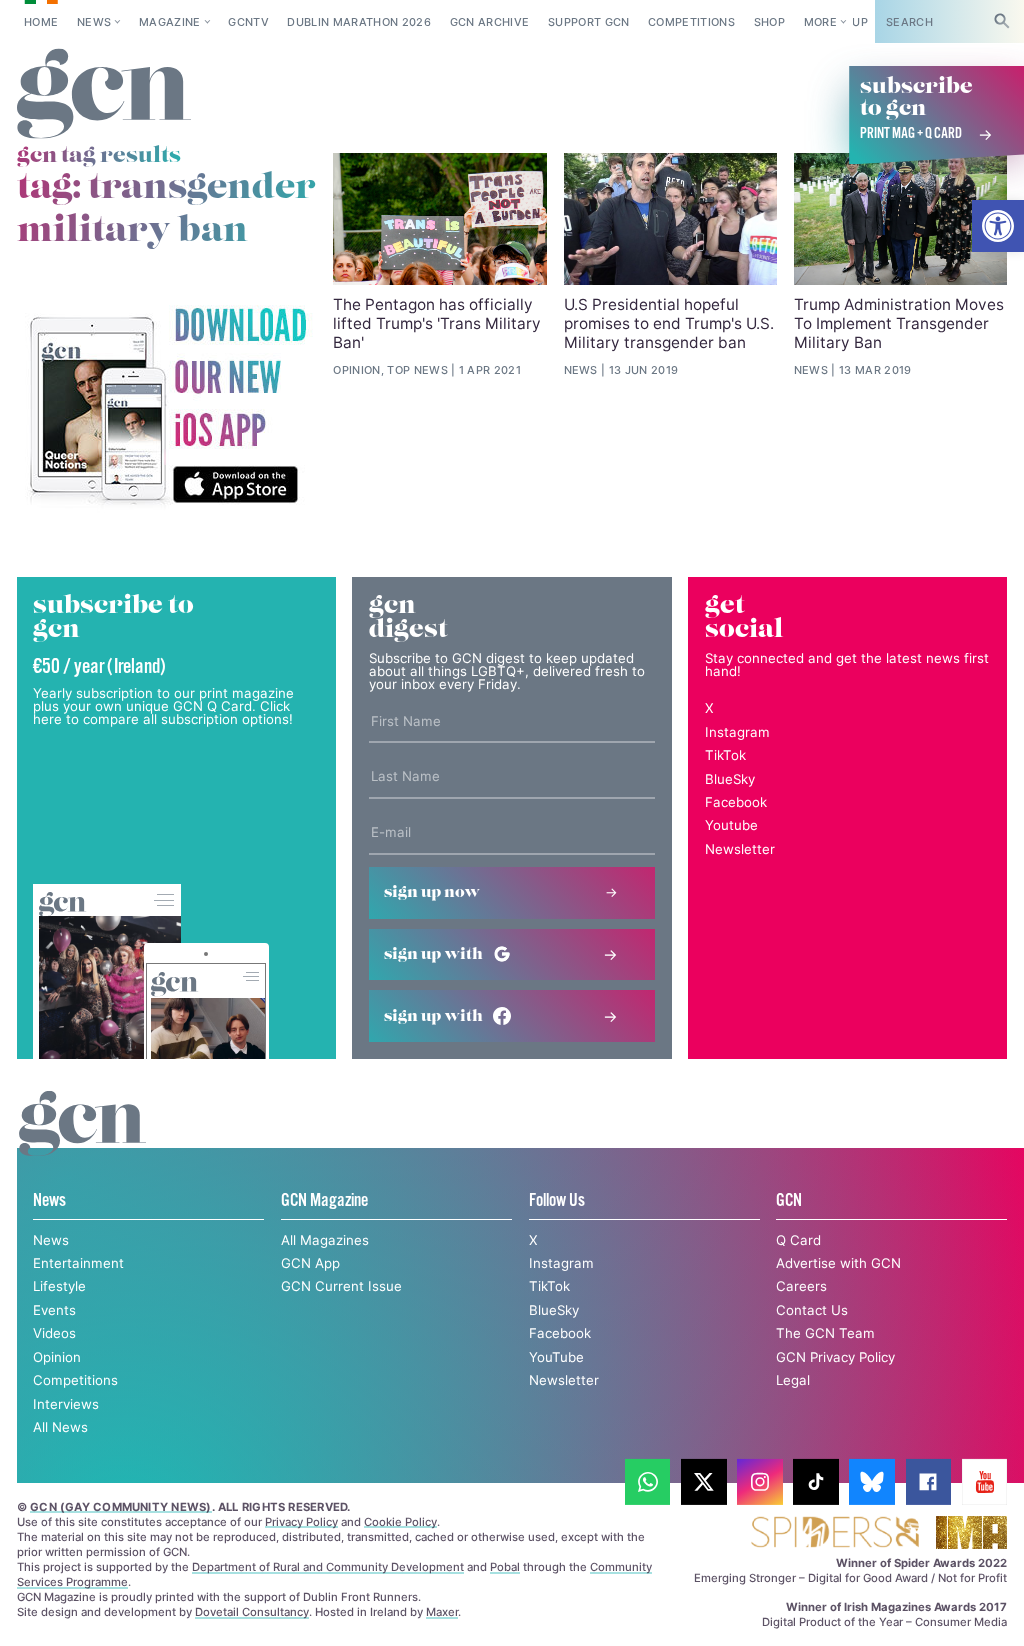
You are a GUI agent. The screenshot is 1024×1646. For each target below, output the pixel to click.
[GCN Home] (104, 94)
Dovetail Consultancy (252, 1612)
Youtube (731, 825)
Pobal (505, 1567)
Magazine (170, 22)
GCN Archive (490, 22)
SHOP (769, 22)
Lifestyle (59, 1286)
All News (60, 1427)
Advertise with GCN (838, 1263)
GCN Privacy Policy (835, 1357)
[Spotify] (167, 407)
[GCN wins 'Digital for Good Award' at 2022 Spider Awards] (834, 1533)
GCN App (310, 1263)
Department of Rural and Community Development (328, 1567)
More (820, 22)
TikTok (725, 755)
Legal (793, 1380)
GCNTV (248, 22)
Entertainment (78, 1263)
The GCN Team (825, 1333)
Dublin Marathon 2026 (359, 22)
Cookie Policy (400, 1522)
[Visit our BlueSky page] (872, 1482)
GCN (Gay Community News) (120, 1507)
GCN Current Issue (341, 1286)
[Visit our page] (648, 1482)
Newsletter (740, 849)
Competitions (691, 22)
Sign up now (432, 892)
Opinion (57, 1357)
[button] (998, 226)
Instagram (737, 732)
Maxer (442, 1612)
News (94, 22)
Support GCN (589, 22)
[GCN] (82, 1141)
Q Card (798, 1240)
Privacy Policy (301, 1522)
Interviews (66, 1404)
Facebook (736, 802)
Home (41, 22)
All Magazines (325, 1240)
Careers (801, 1286)
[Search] (1002, 21)
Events (54, 1310)
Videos (54, 1333)
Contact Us (812, 1310)
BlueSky (730, 779)
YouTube (556, 1357)
